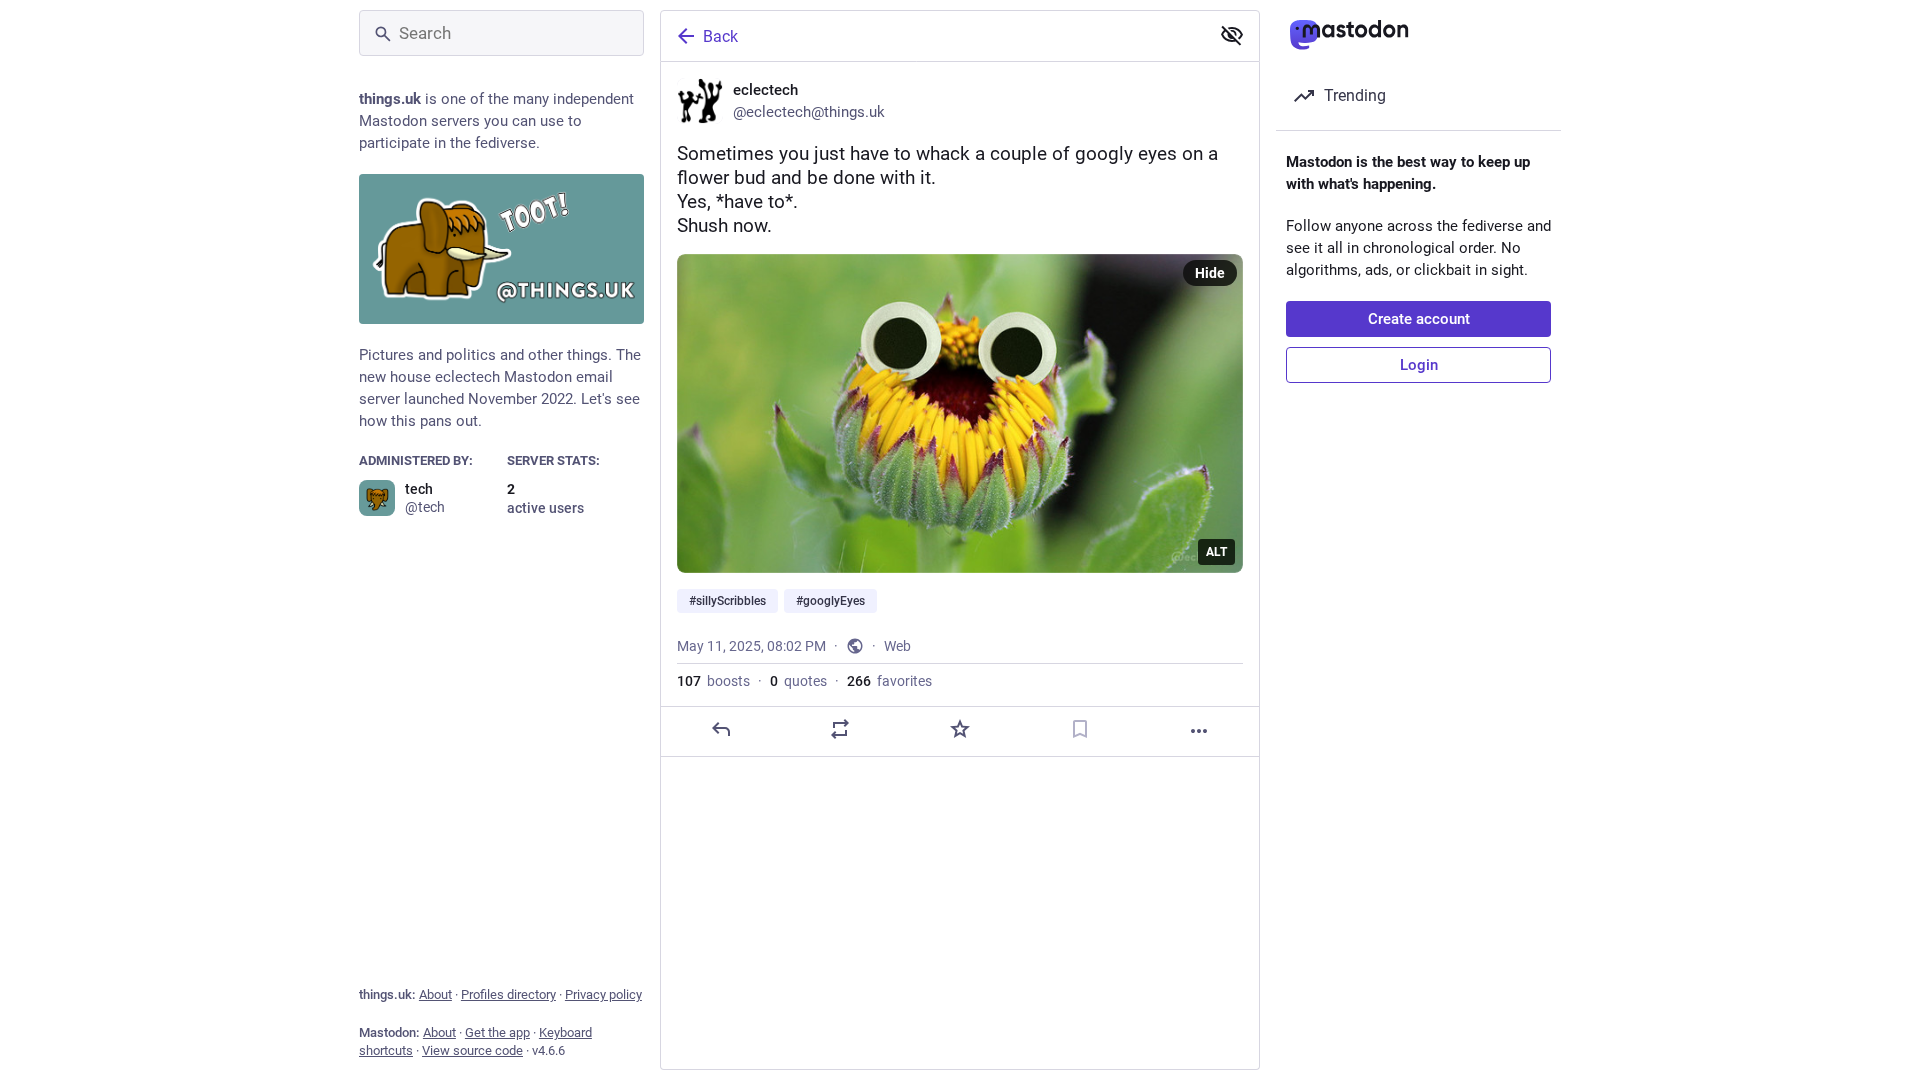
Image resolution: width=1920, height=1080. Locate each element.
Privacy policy (603, 994)
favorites (889, 681)
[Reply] (721, 729)
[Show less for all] (1232, 35)
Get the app (497, 1032)
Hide (1210, 273)
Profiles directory (508, 994)
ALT (1216, 552)
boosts (713, 681)
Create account (1419, 319)
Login (1419, 365)
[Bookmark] (1080, 729)
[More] (1199, 731)
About (435, 994)
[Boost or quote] (840, 729)
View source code (472, 1050)
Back (720, 36)
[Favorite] (960, 729)
